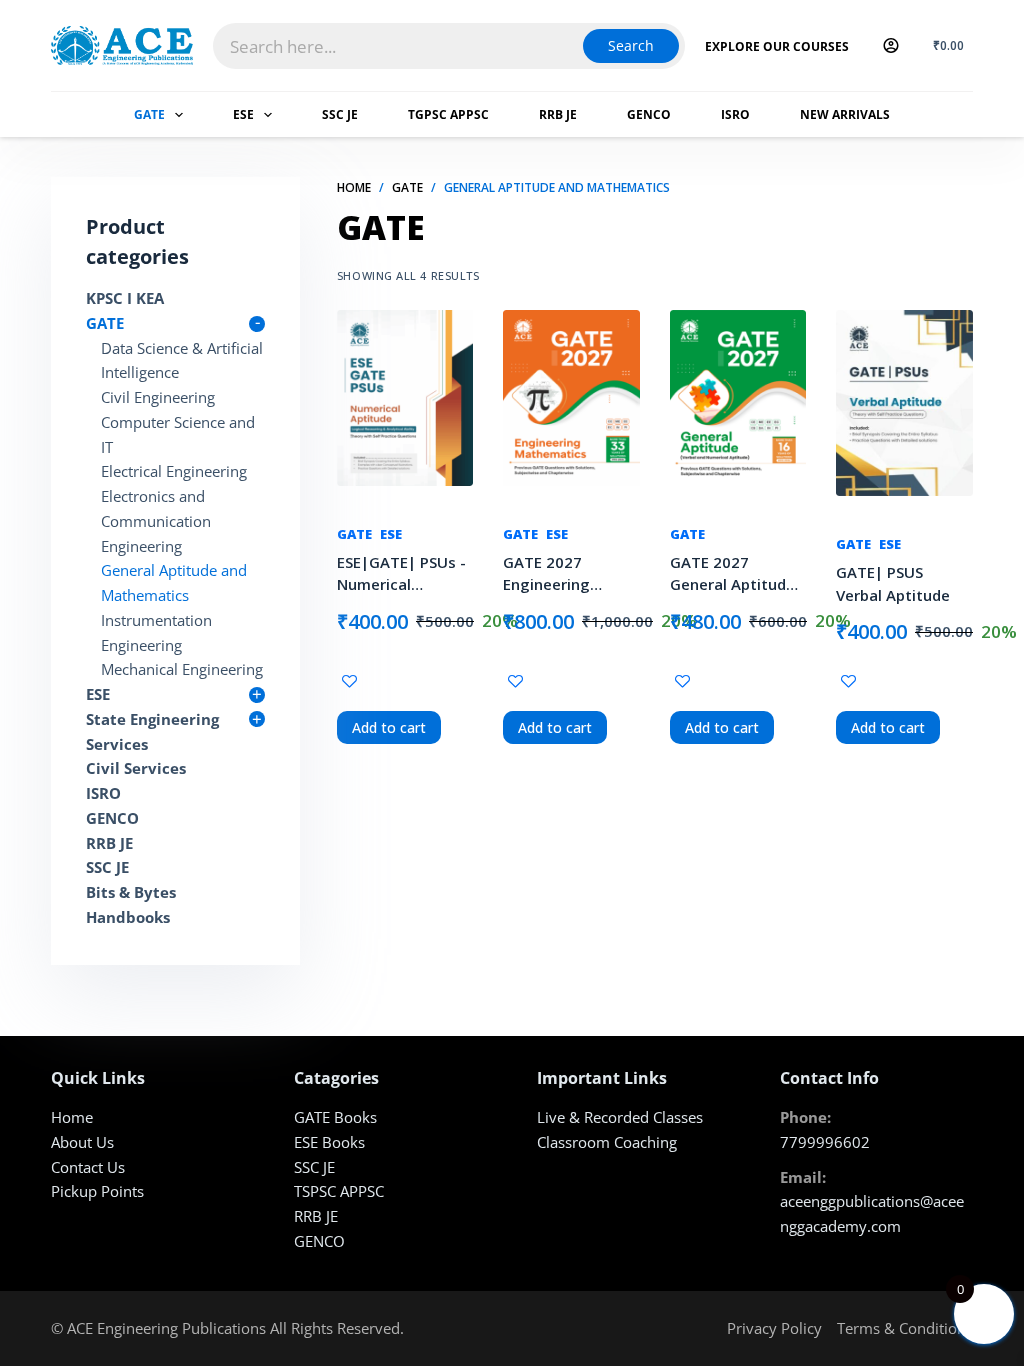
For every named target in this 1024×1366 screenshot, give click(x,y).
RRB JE (558, 114)
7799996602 (825, 1142)
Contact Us (88, 1167)
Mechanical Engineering (182, 669)
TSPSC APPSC (339, 1191)
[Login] (891, 45)
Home (72, 1117)
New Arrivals (845, 114)
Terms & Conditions (905, 1328)
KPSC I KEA (125, 298)
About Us (82, 1142)
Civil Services (136, 768)
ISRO (735, 114)
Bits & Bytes (131, 892)
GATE (149, 114)
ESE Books (329, 1142)
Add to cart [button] (389, 727)
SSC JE (340, 114)
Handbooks (128, 917)
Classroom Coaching (607, 1142)
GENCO (649, 114)
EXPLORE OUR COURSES (777, 46)
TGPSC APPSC (448, 114)
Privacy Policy (774, 1328)
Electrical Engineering (174, 471)
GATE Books (335, 1117)
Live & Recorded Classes (620, 1117)
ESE (243, 114)
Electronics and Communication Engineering (156, 521)
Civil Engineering (158, 397)
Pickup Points (97, 1191)
